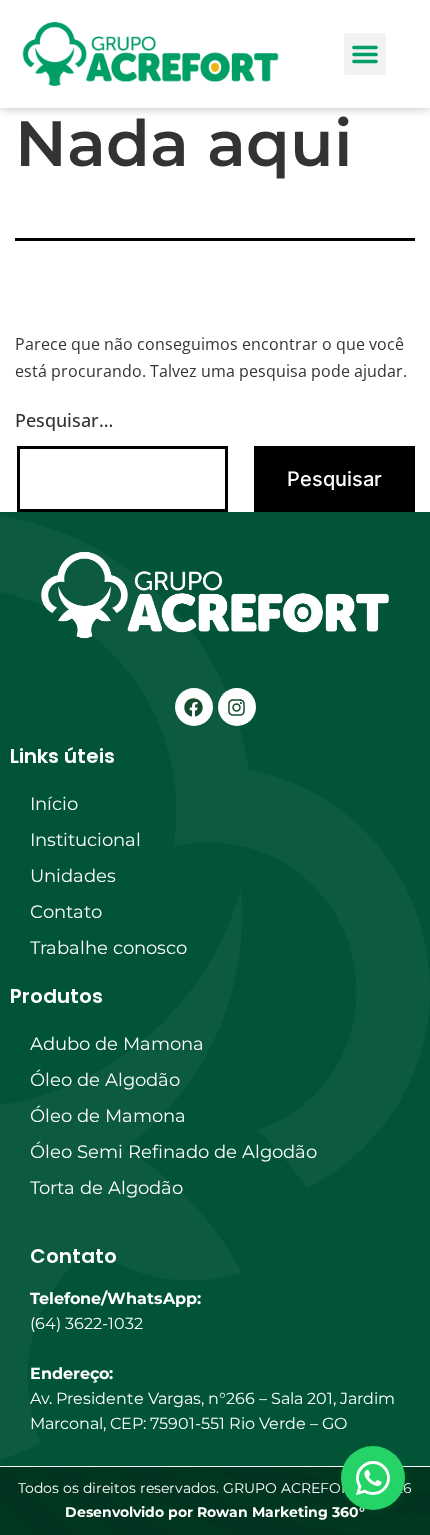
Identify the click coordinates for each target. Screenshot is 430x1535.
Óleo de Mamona (108, 1116)
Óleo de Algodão (105, 1080)
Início (54, 804)
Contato (66, 912)
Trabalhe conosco (108, 948)
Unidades (73, 876)
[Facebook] (194, 707)
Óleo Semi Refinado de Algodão (173, 1152)
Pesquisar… (64, 420)
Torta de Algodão (106, 1188)
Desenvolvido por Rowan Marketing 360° (215, 1512)
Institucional (85, 840)
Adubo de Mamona (117, 1044)
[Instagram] (237, 707)
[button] (365, 54)
